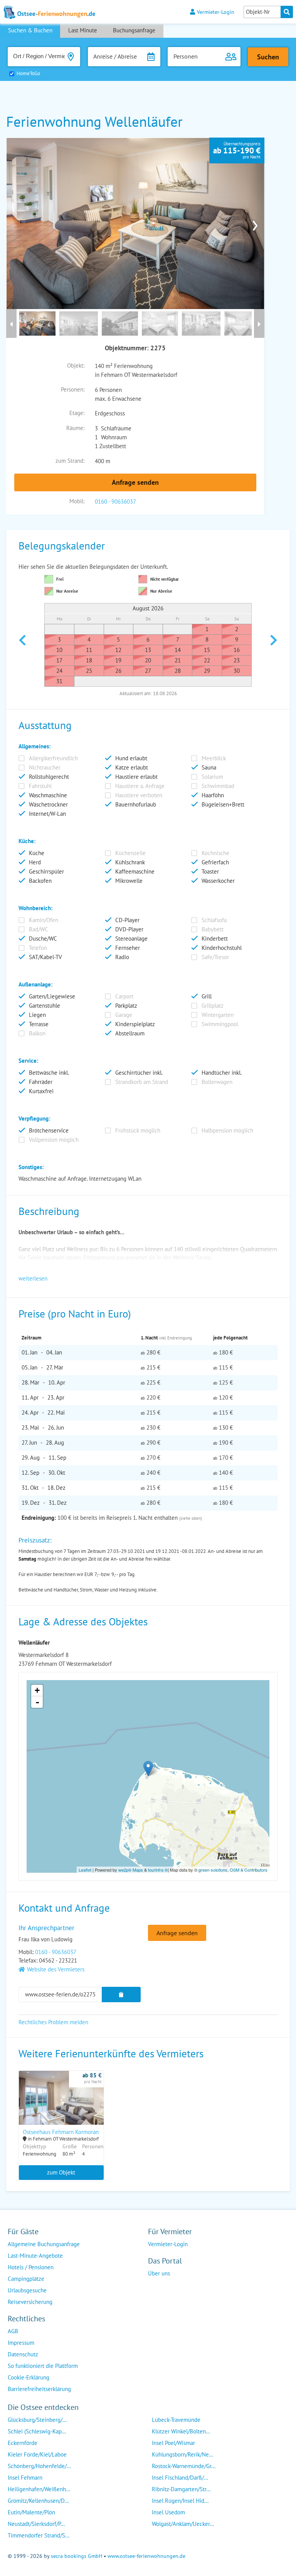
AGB (13, 2331)
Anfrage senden (135, 482)
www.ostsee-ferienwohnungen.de (146, 2556)
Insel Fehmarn (25, 2478)
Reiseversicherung (30, 2302)
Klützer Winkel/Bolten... (181, 2431)
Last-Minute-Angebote (35, 2256)
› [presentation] (255, 223)
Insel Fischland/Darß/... (180, 2478)
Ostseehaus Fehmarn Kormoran (61, 2132)
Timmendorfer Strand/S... (39, 2535)
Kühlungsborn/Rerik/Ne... (182, 2454)
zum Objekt (61, 2172)
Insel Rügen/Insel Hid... (180, 2501)
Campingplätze (26, 2279)
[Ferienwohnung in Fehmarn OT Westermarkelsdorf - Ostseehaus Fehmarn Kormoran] (61, 2108)
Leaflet (85, 1870)
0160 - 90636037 (115, 502)
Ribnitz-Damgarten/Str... (181, 2489)
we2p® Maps (131, 1870)
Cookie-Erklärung (29, 2377)
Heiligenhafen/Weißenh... (39, 2489)
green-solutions (213, 1870)
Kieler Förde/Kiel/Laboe (37, 2454)
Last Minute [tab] (83, 30)
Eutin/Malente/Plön (31, 2512)
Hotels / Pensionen (31, 2267)
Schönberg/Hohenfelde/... (39, 2466)
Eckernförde (23, 2443)
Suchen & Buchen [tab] (30, 30)
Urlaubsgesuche (27, 2290)
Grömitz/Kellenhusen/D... (38, 2501)
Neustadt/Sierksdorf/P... (36, 2524)
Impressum (21, 2343)
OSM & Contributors (249, 1870)
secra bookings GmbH (77, 2556)
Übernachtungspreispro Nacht (237, 150)
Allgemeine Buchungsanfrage (44, 2244)
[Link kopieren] (121, 1995)
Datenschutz (23, 2354)
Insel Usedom (168, 2512)
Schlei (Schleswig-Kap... (37, 2431)
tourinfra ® (158, 1870)
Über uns (159, 2273)
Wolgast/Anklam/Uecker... (183, 2524)
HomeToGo (28, 73)
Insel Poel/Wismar (173, 2443)
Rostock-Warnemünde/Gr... (184, 2466)
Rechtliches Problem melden (53, 2022)
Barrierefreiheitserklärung (39, 2389)
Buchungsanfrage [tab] (134, 30)
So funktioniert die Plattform (43, 2366)
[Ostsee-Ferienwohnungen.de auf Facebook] (154, 2289)
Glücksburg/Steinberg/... (37, 2420)
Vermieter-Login (216, 12)
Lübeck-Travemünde (176, 2420)
